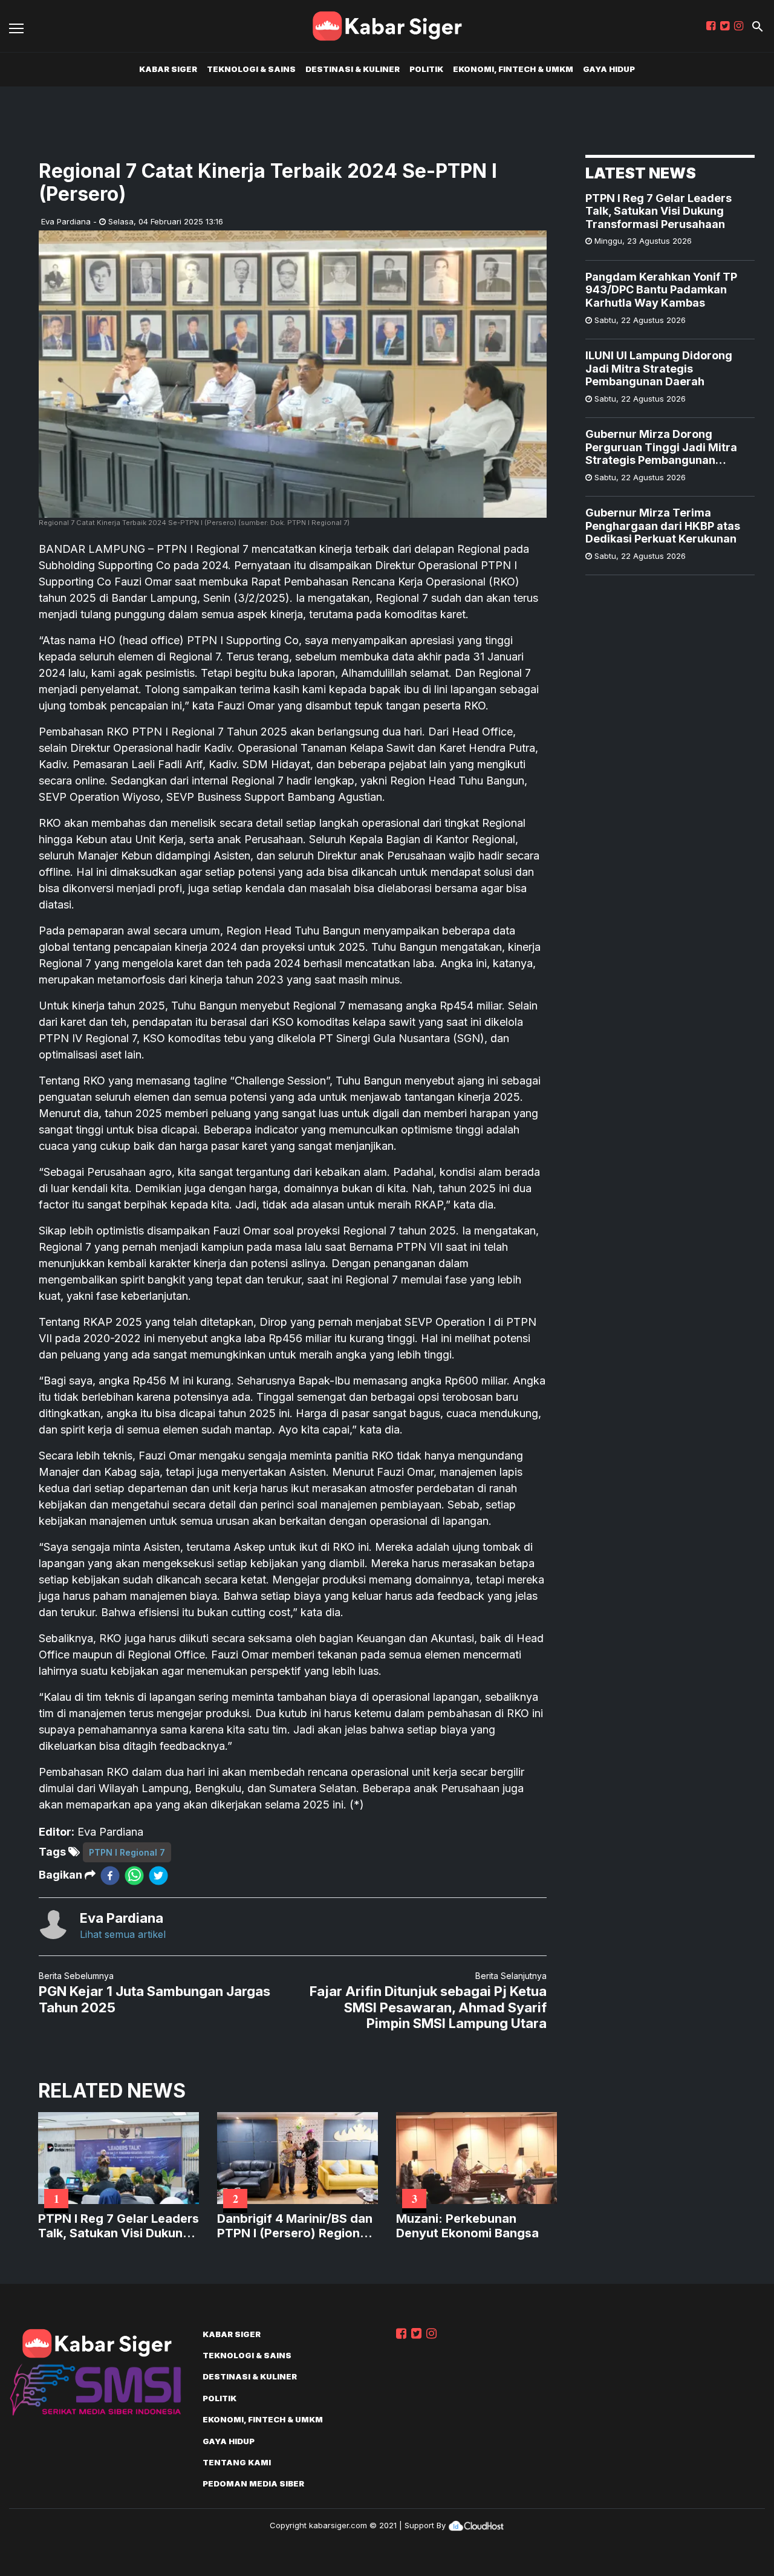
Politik (426, 69)
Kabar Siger (168, 69)
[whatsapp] (134, 1875)
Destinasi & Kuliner (353, 69)
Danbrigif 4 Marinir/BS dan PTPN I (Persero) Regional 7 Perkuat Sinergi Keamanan (295, 2226)
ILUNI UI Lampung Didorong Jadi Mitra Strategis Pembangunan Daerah (659, 368)
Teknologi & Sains (251, 69)
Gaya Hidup (609, 69)
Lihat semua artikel (123, 1934)
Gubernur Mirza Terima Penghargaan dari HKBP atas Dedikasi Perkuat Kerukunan (663, 526)
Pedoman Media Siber (253, 2483)
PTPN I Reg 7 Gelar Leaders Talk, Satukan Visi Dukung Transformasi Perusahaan (659, 211)
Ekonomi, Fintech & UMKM (513, 69)
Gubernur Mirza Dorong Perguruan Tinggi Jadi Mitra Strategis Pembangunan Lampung (661, 447)
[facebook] (110, 1875)
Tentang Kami (237, 2462)
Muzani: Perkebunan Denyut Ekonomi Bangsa (467, 2226)
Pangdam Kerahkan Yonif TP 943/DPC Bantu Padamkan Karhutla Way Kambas (661, 290)
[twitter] (158, 1875)
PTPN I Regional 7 (127, 1852)
